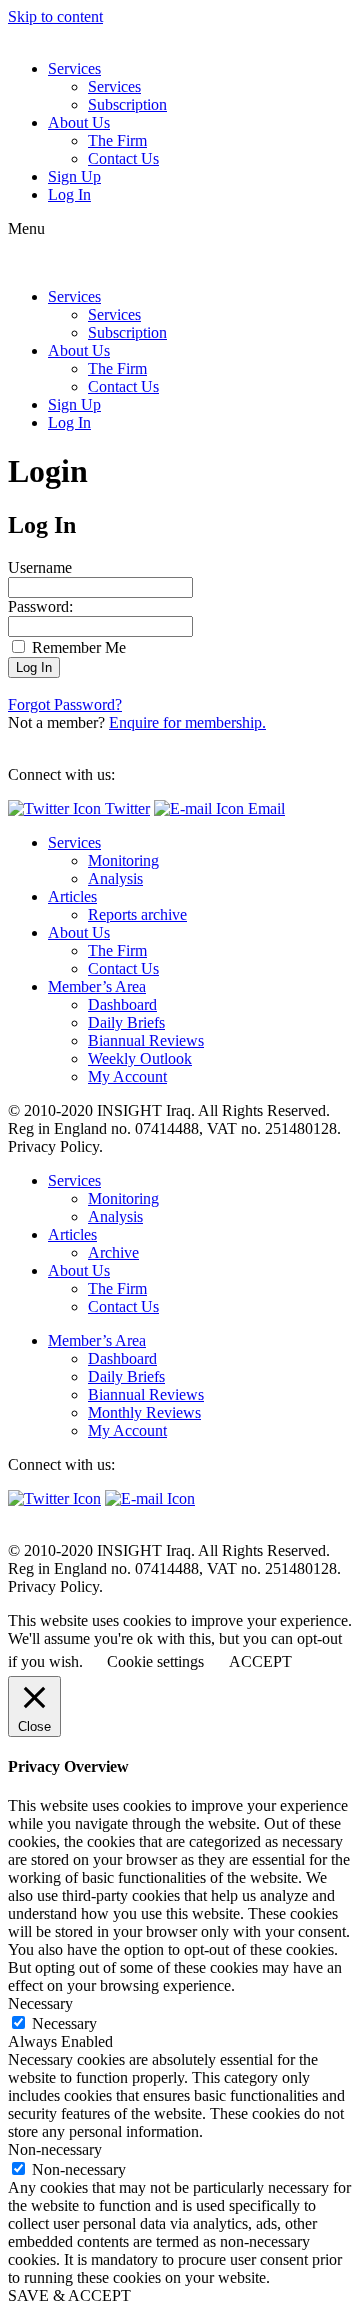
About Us (79, 122)
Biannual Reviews (146, 1040)
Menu (26, 228)
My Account (127, 1076)
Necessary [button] (40, 2003)
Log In (69, 194)
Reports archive (137, 914)
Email (264, 808)
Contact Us (123, 158)
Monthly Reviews (144, 1412)
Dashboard (122, 1004)
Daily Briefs (126, 1022)
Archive (113, 1252)
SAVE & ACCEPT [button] (69, 2295)
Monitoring (123, 860)
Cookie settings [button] (155, 1661)
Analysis (115, 878)
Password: (40, 606)
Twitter (125, 808)
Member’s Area (97, 986)
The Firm (117, 140)
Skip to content (55, 16)
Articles (72, 896)
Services (74, 68)
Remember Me (77, 647)
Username (40, 567)
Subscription (127, 104)
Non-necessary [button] (55, 2149)
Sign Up (74, 176)
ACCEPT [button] (260, 1661)
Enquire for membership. (187, 722)
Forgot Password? (65, 704)
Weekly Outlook (140, 1058)
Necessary (64, 2023)
